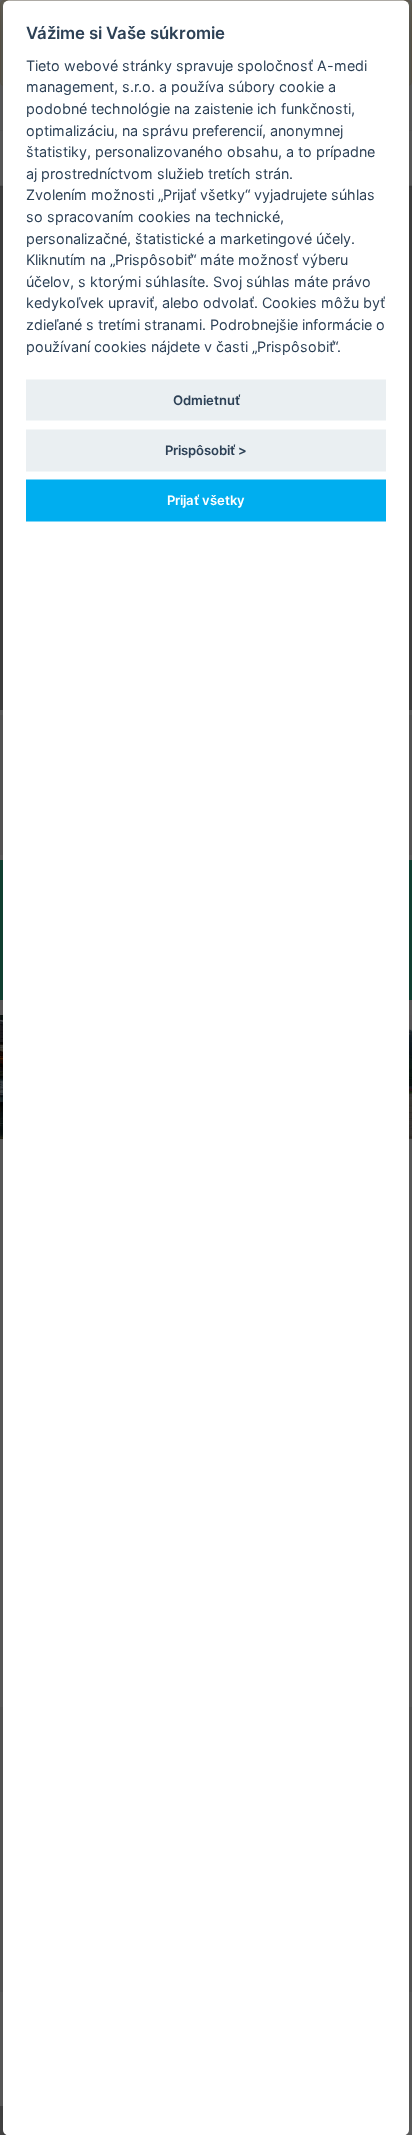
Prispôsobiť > (206, 449)
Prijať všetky (206, 499)
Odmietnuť (206, 399)
